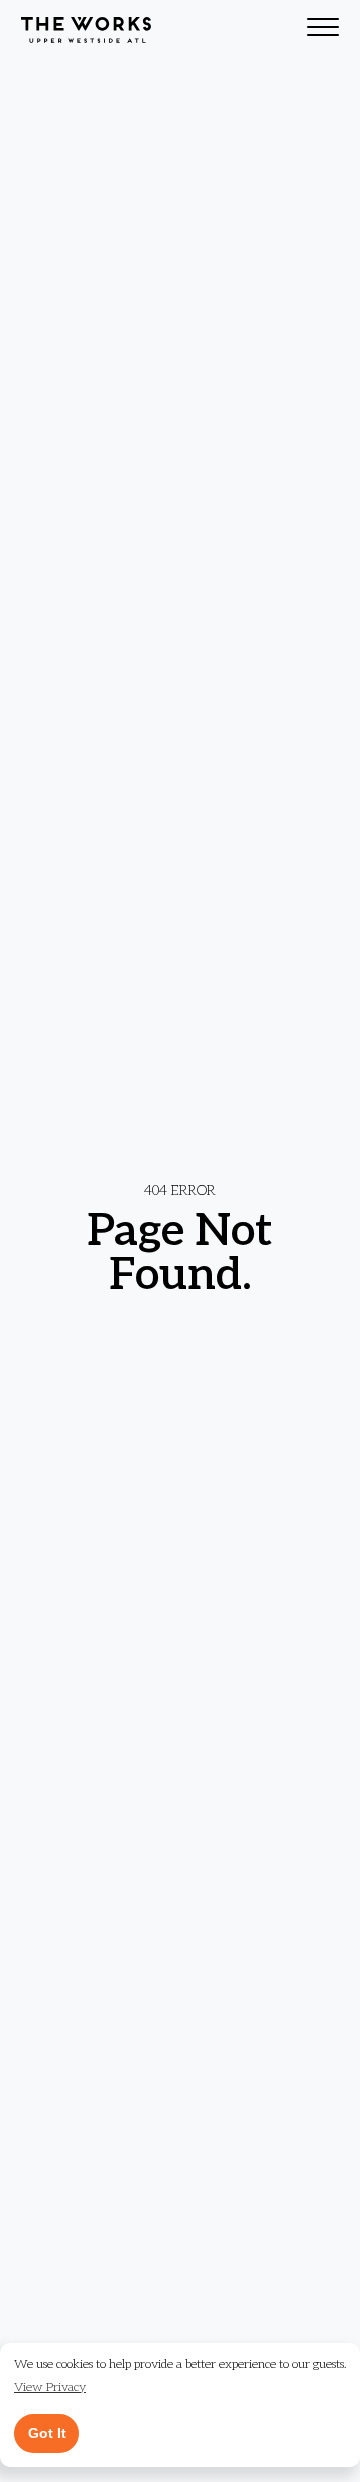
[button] (50, 2388)
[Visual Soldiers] (86, 29)
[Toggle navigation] (323, 30)
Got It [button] (47, 2433)
